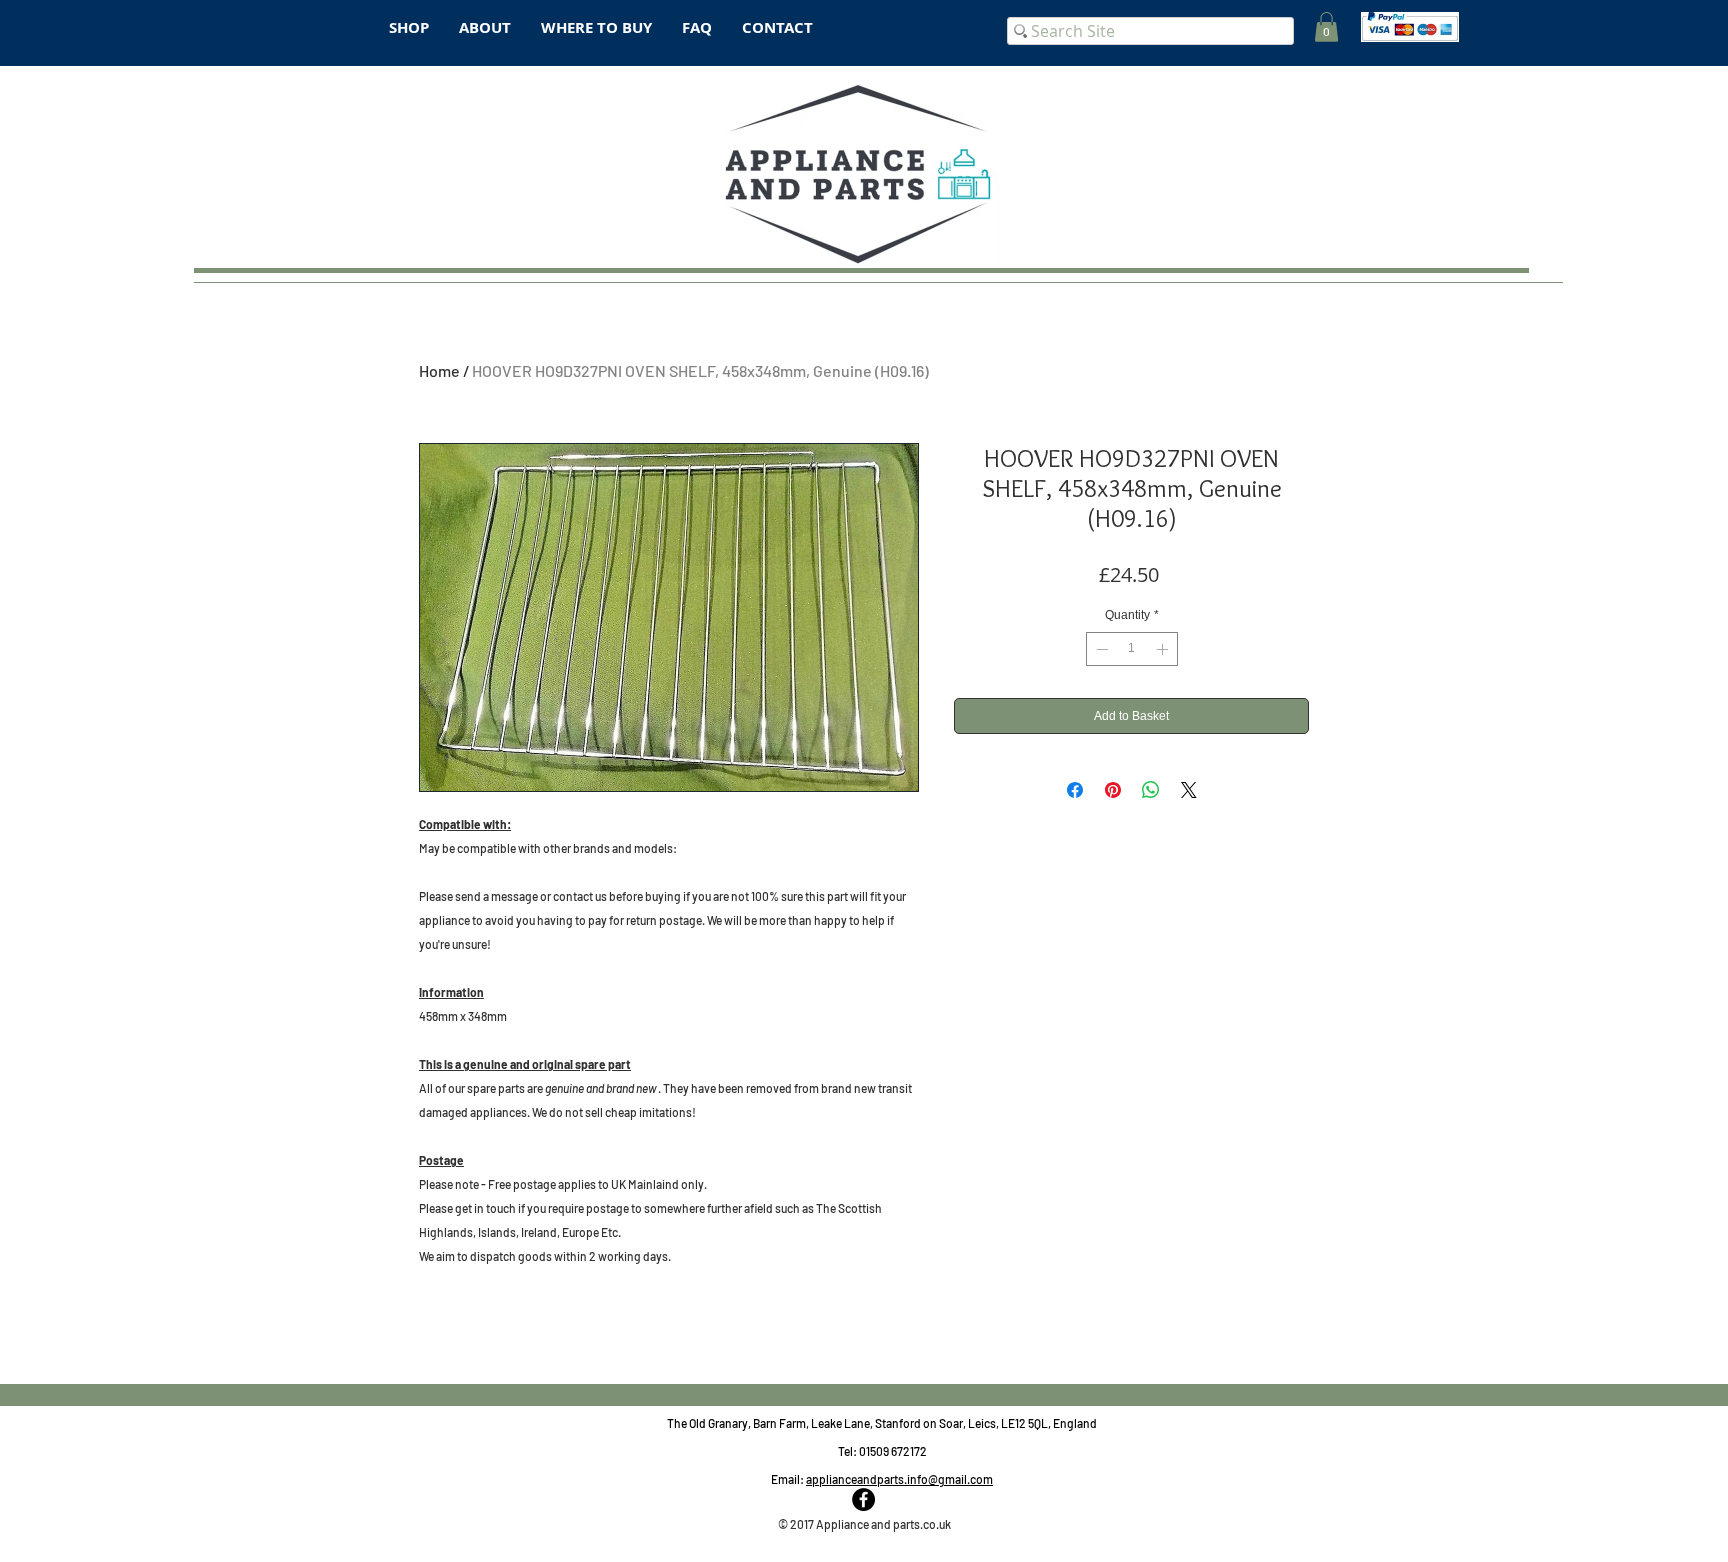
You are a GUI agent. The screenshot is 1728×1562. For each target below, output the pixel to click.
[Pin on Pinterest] (1113, 790)
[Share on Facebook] (1075, 790)
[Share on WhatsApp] (1151, 790)
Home (439, 370)
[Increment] (1164, 649)
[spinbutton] (1132, 649)
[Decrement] (1100, 649)
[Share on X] (1189, 790)
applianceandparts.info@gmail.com (899, 1479)
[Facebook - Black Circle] (863, 1499)
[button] (1326, 27)
